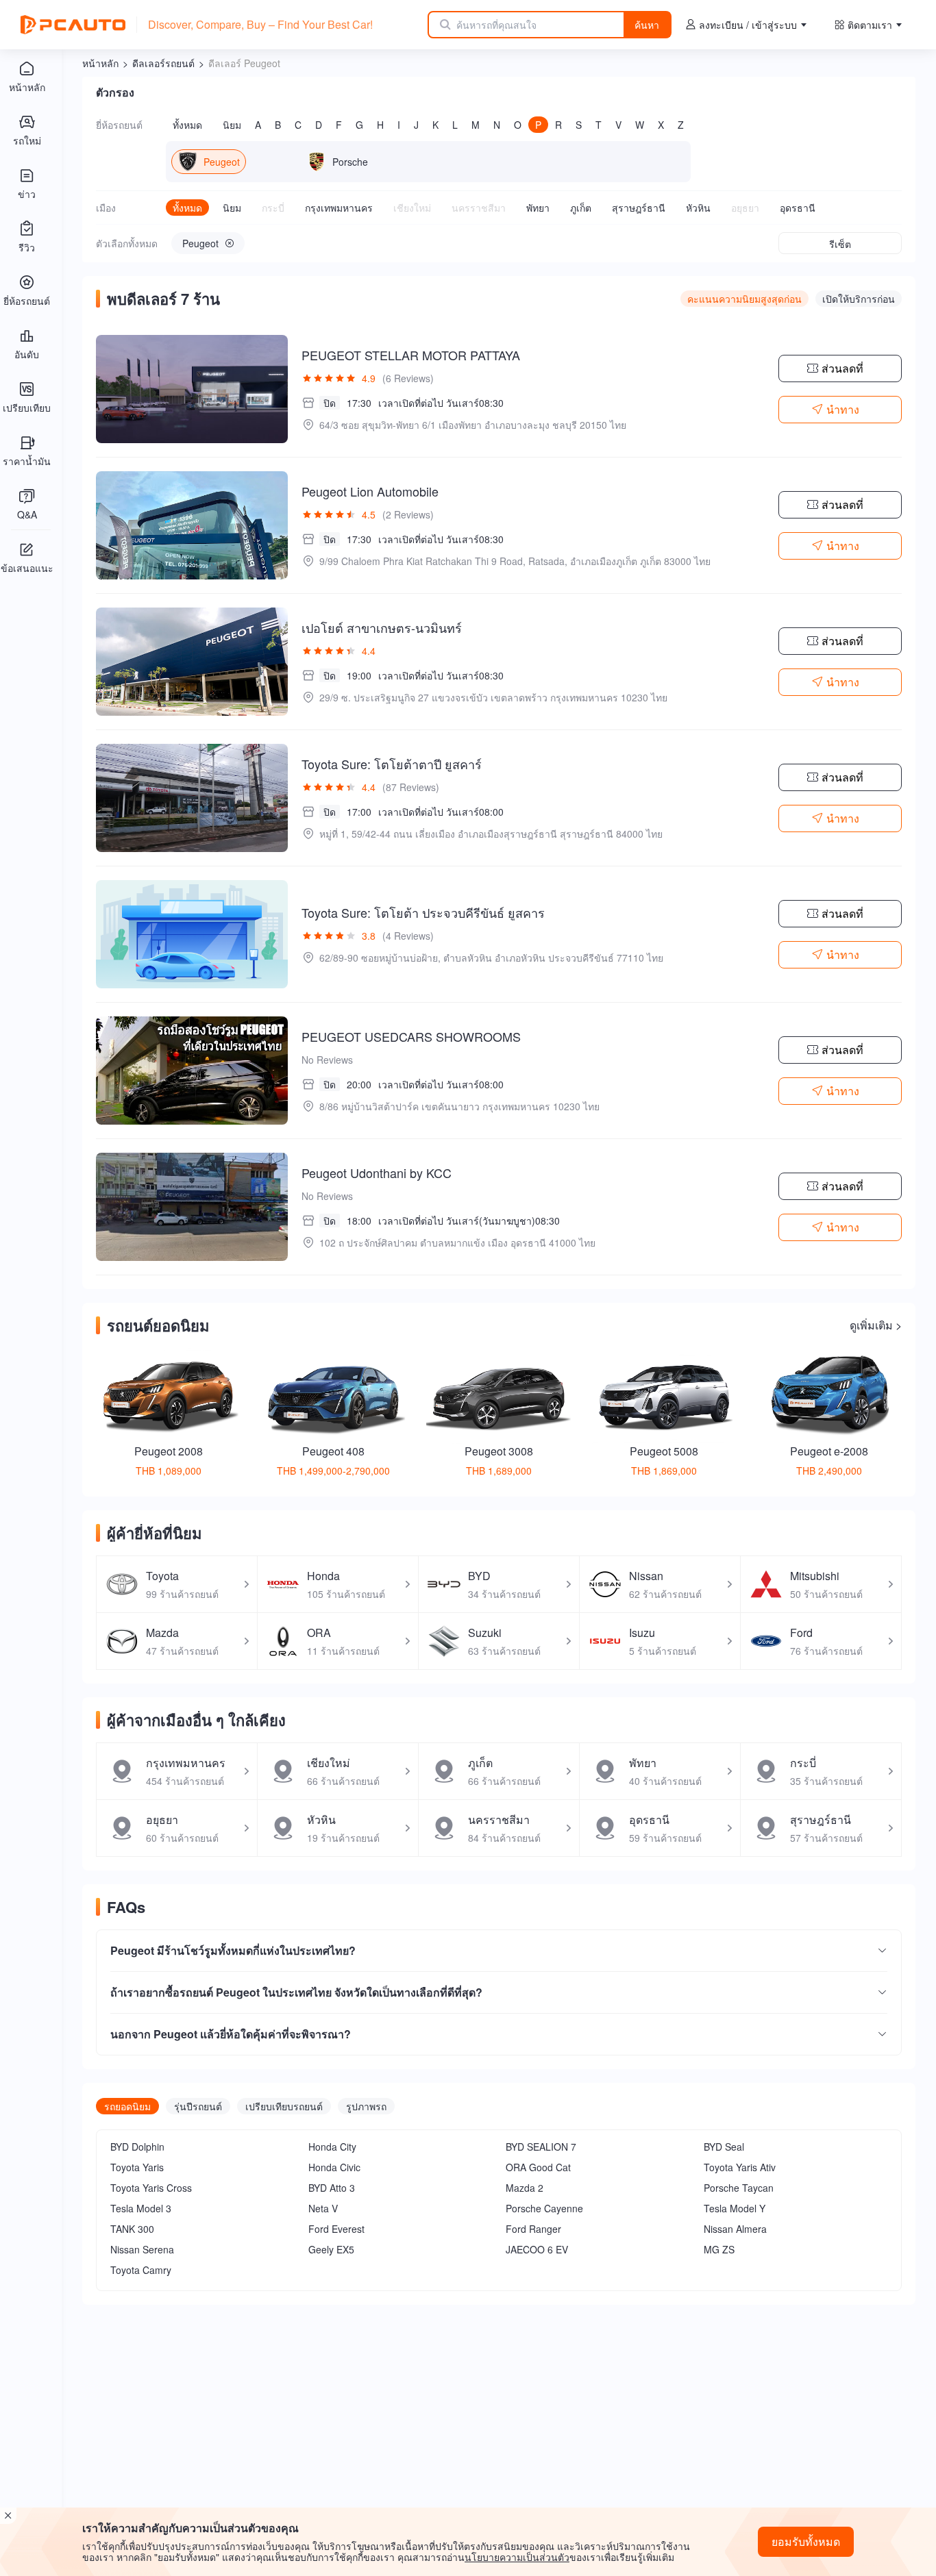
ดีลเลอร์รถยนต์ (163, 63)
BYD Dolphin (137, 2147)
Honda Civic (334, 2167)
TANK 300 (132, 2229)
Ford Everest (336, 2229)
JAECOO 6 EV (537, 2249)
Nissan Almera (735, 2229)
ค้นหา (647, 25)
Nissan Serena (142, 2249)
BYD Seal (724, 2147)
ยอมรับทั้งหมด (806, 2541)
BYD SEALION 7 (541, 2147)
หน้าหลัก (100, 63)
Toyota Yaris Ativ (740, 2167)
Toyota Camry (141, 2270)
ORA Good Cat (538, 2167)
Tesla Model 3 (141, 2208)
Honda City (332, 2147)
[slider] (329, 378)
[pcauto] (73, 25)
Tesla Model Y (735, 2208)
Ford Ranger (533, 2229)
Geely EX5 (331, 2249)
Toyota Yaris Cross (151, 2188)
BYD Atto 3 (332, 2188)
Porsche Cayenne (544, 2208)
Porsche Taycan (739, 2188)
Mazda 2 (525, 2188)
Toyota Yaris (137, 2167)
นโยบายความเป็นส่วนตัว (517, 2557)
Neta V (323, 2208)
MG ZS (719, 2249)
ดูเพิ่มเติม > (876, 1325)
